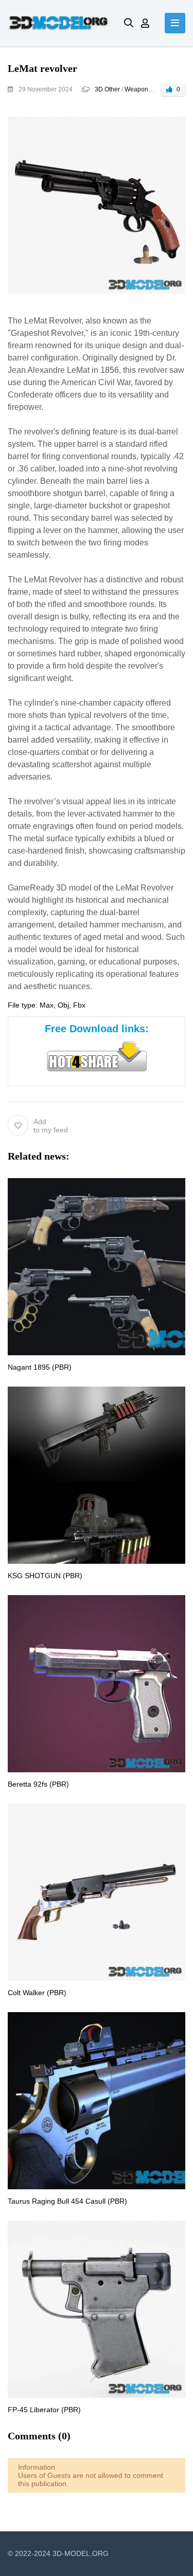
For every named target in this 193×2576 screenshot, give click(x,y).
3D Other (107, 89)
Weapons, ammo (148, 89)
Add (51, 1126)
